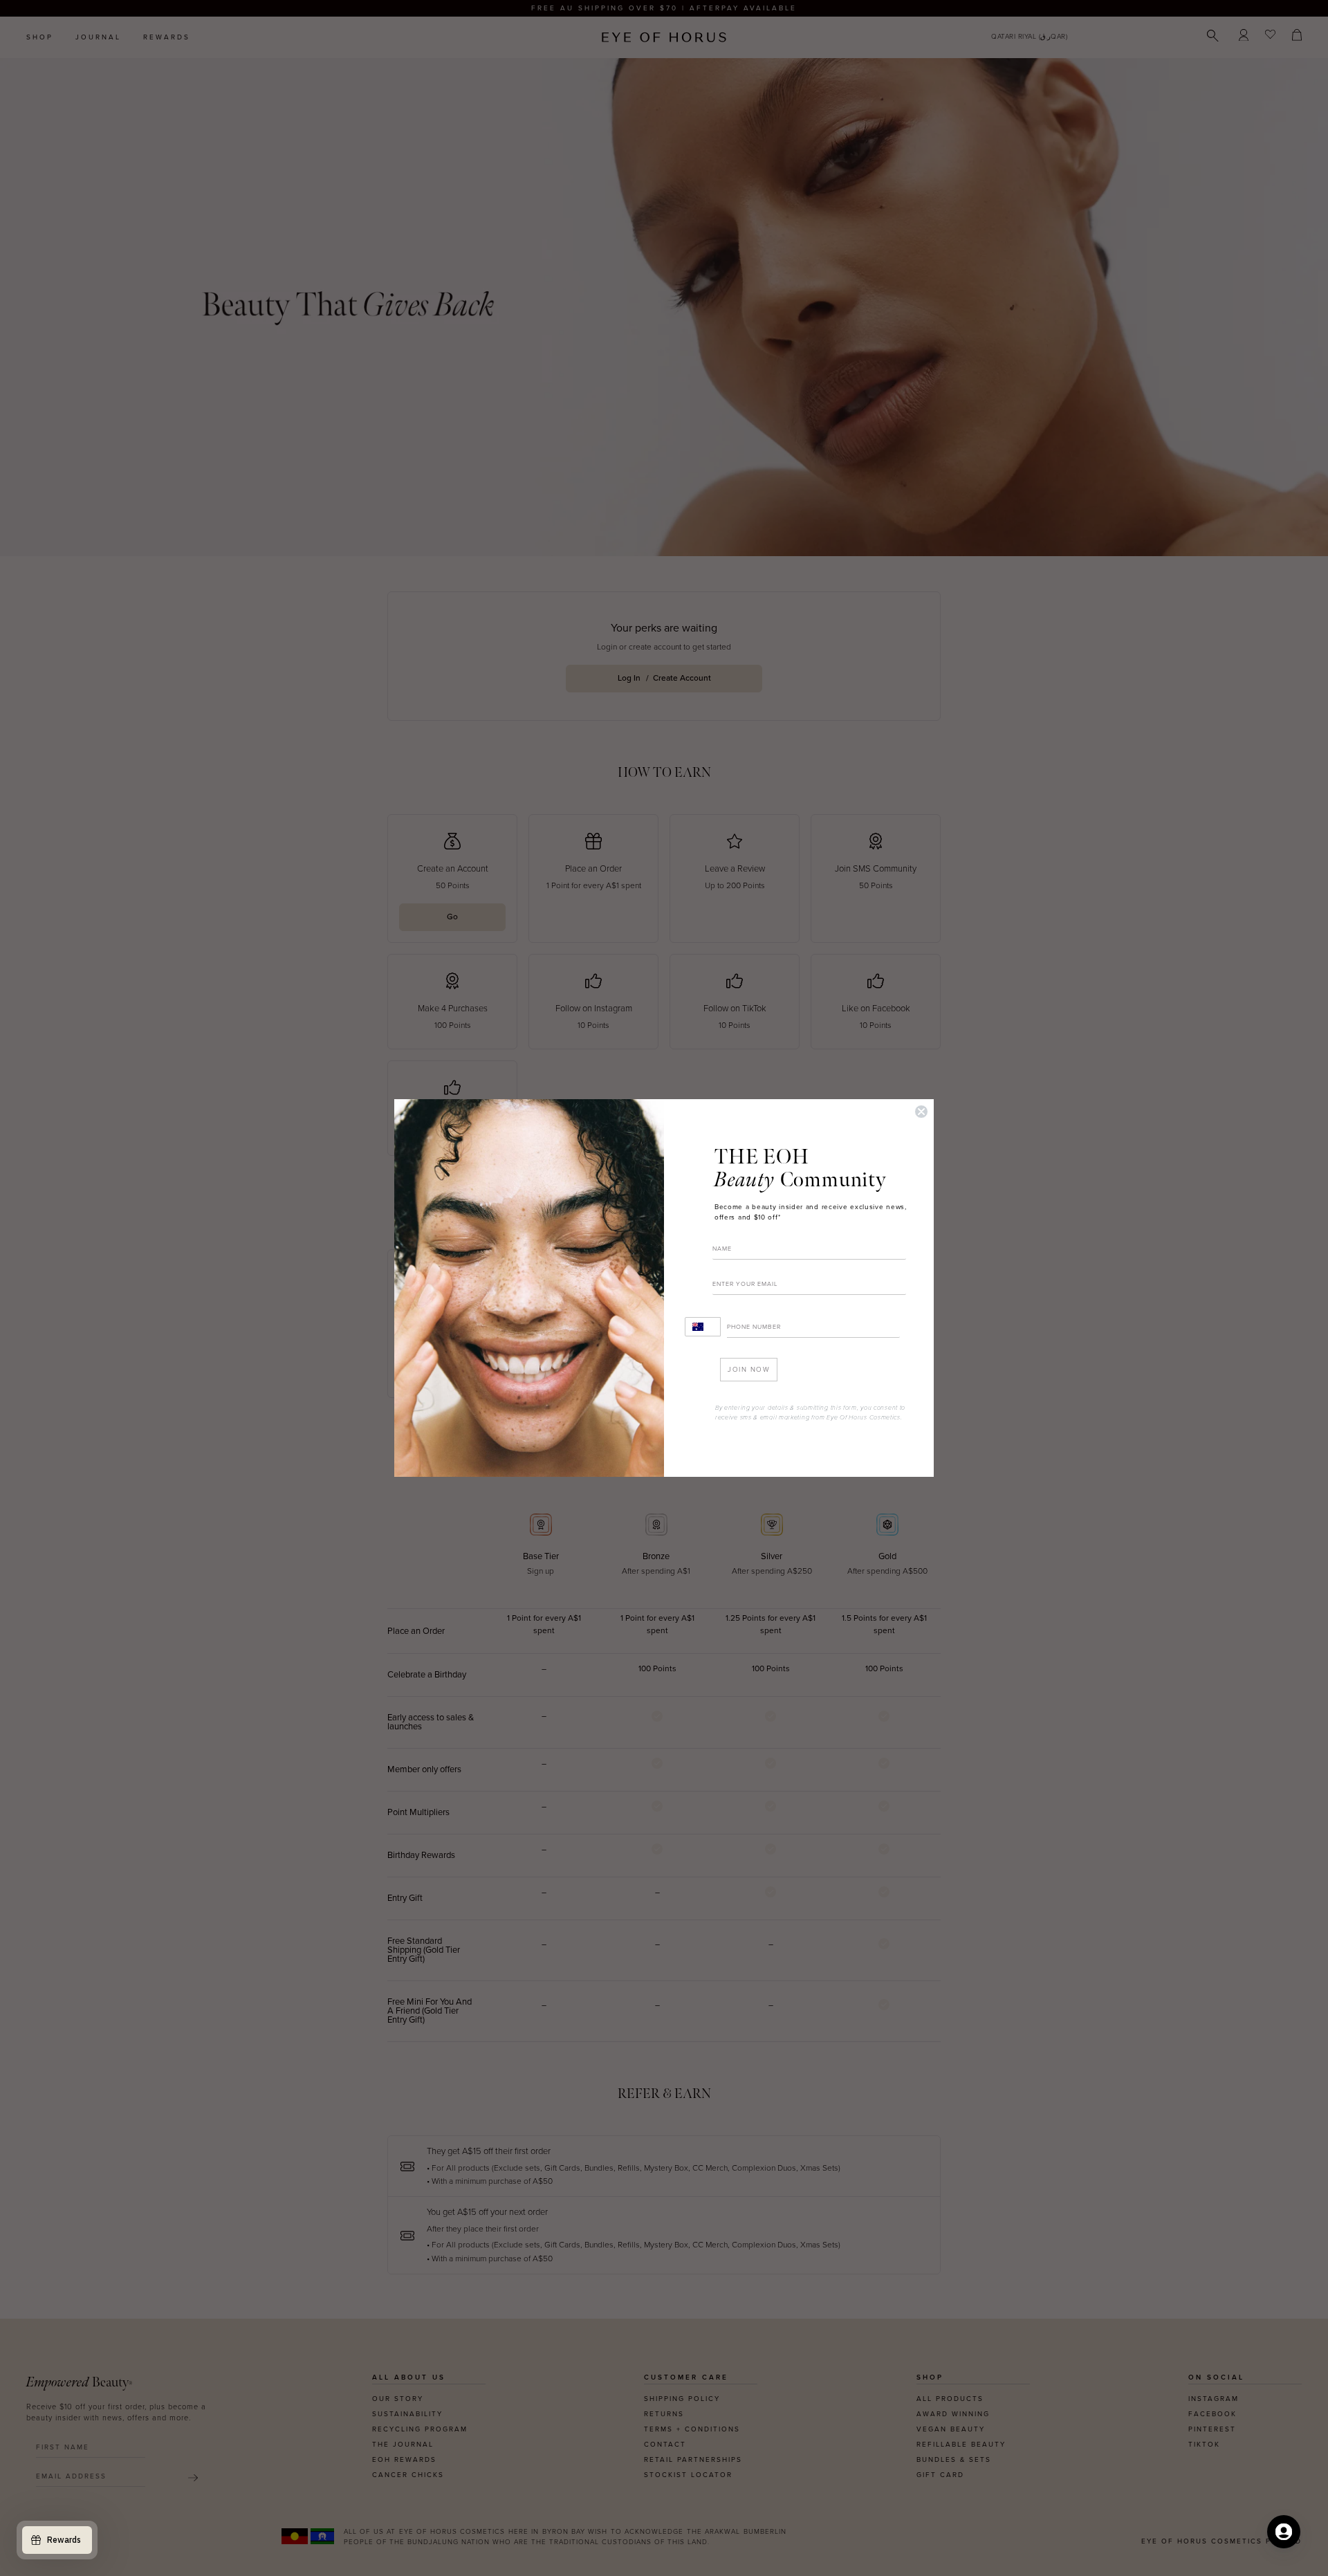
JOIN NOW (749, 1370)
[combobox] (703, 1327)
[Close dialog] (921, 1112)
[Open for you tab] (1284, 2532)
